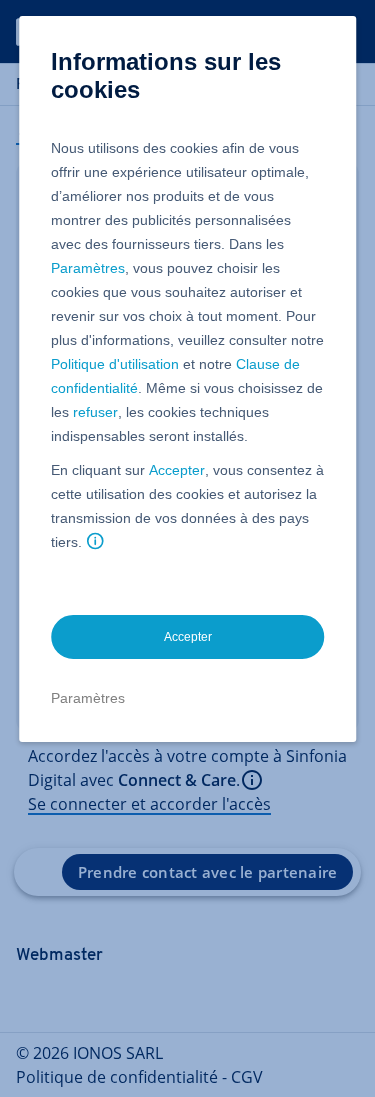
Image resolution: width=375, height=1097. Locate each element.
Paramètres (88, 268)
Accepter (177, 470)
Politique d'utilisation (115, 364)
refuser (95, 412)
